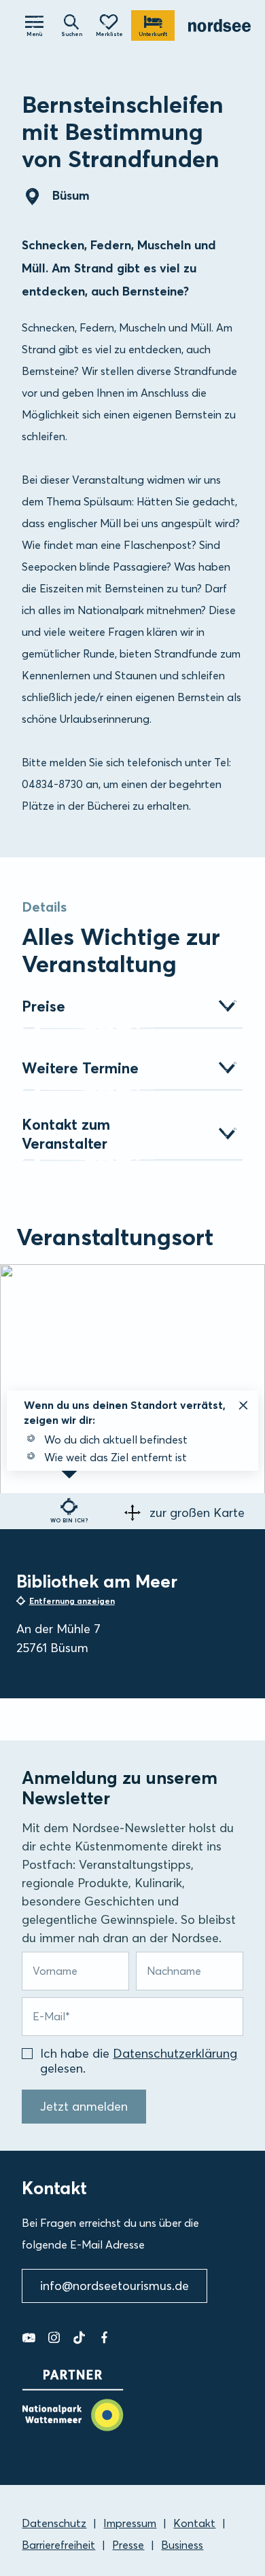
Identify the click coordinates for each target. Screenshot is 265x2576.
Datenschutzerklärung (175, 2053)
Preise (43, 1006)
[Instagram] (54, 2338)
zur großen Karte (197, 1513)
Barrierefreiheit (58, 2545)
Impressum (130, 2523)
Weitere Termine (80, 1068)
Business (182, 2545)
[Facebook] (104, 2338)
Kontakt (194, 2523)
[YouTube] (29, 2338)
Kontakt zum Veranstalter (66, 1134)
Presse (128, 2545)
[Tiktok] (79, 2338)
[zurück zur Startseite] (220, 25)
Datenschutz (54, 2523)
